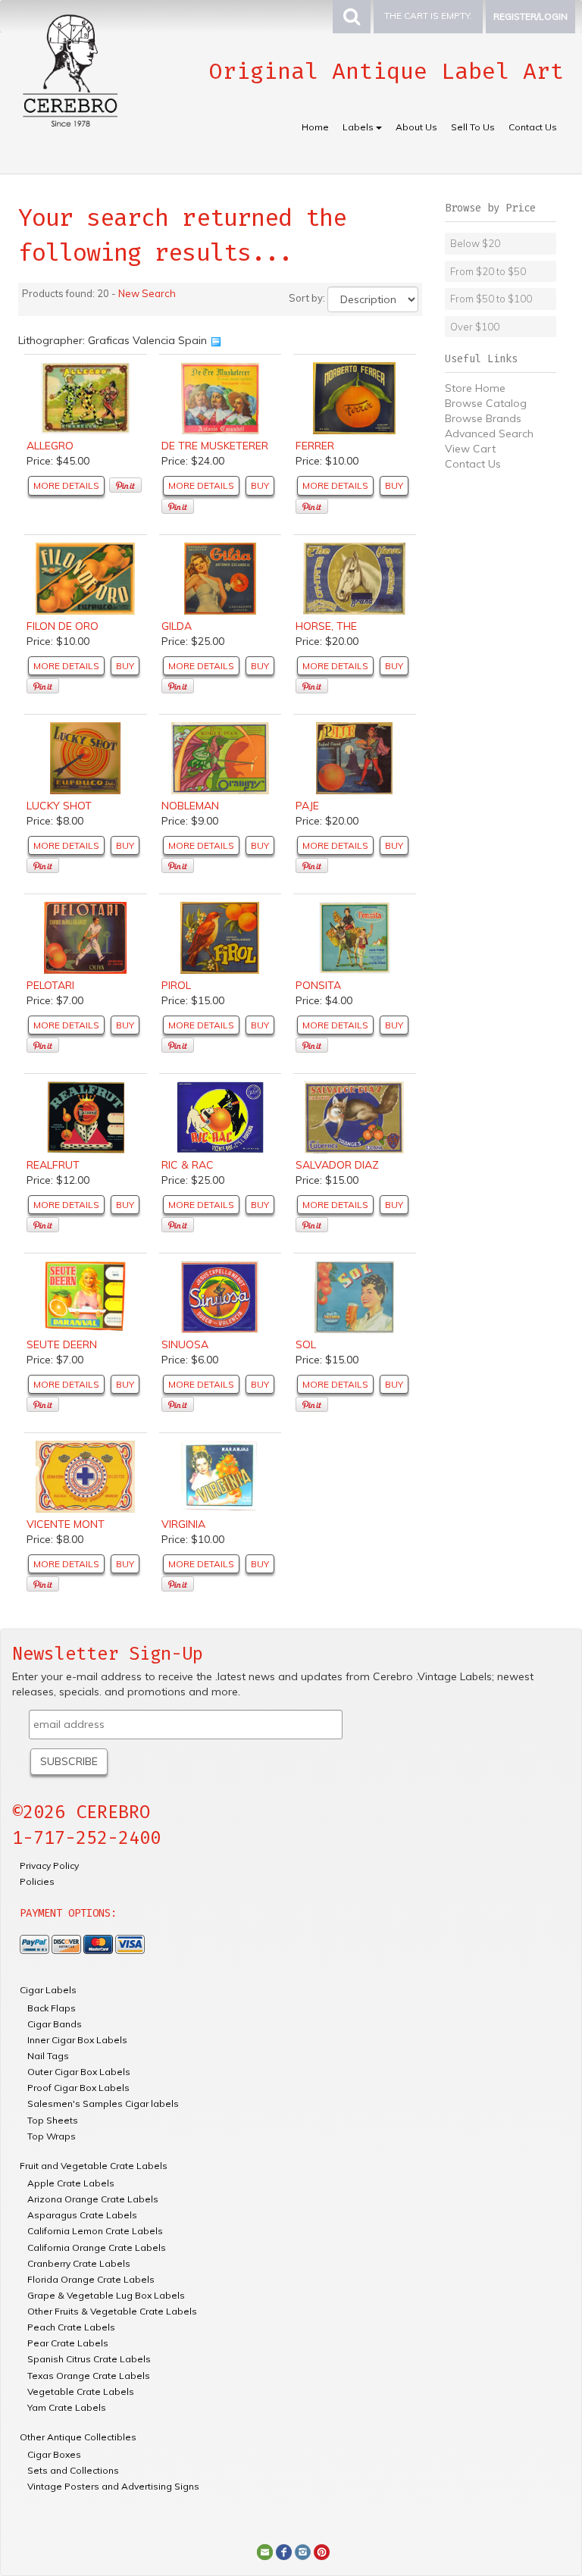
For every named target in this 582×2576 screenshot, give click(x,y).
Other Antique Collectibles (78, 2437)
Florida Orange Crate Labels (91, 2279)
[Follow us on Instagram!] (303, 2551)
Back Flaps (52, 2008)
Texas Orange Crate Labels (89, 2376)
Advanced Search (489, 434)
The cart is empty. (428, 16)
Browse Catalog (486, 403)
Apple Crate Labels (71, 2183)
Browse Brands (483, 418)
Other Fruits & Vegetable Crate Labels (112, 2311)
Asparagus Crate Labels (82, 2215)
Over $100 (475, 327)
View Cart (470, 449)
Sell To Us (473, 127)
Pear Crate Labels (68, 2343)
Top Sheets (53, 2120)
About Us (416, 127)
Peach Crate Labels (71, 2327)
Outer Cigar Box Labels (79, 2072)
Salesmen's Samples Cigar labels (103, 2103)
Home (315, 127)
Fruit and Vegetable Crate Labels (94, 2166)
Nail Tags (48, 2056)
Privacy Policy (49, 1865)
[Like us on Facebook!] (284, 2551)
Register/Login (530, 16)
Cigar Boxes (54, 2454)
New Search (147, 293)
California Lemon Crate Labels (95, 2231)
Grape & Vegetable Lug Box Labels (106, 2295)
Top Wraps (52, 2136)
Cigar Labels (48, 1990)
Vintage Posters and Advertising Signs (113, 2486)
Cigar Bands (55, 2024)
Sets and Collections (73, 2470)
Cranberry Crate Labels (79, 2263)
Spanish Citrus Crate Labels (89, 2359)
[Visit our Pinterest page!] (322, 2551)
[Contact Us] (265, 2551)
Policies (37, 1881)
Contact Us (533, 127)
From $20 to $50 (488, 271)
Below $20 (475, 243)
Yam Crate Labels (67, 2407)
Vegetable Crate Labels (81, 2391)
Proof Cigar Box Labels (78, 2088)
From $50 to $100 (491, 299)
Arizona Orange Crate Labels (93, 2199)
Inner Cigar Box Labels (77, 2040)
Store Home (475, 388)
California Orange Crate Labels (97, 2247)
